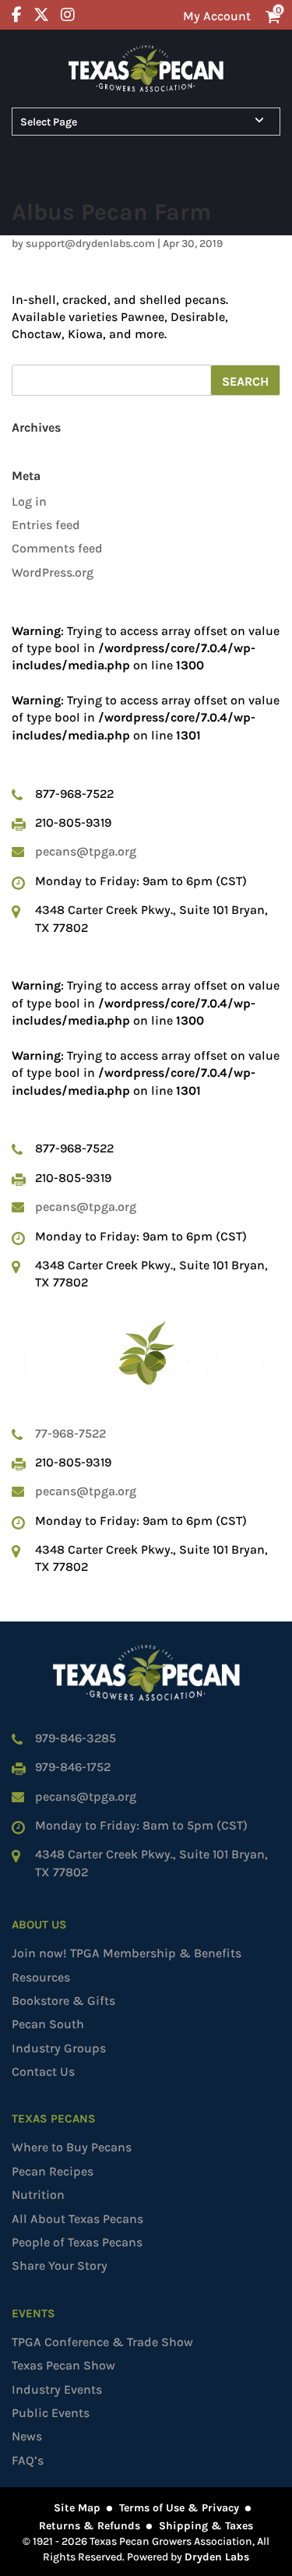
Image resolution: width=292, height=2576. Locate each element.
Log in (29, 501)
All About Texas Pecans (77, 2219)
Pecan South (48, 2024)
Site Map (77, 2508)
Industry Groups (59, 2048)
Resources (41, 1977)
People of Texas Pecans (77, 2242)
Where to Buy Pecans (72, 2147)
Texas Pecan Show (63, 2365)
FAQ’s (28, 2460)
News (27, 2436)
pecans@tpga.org (86, 851)
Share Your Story (60, 2265)
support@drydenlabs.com (90, 243)
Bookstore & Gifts (63, 2001)
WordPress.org (53, 572)
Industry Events (57, 2389)
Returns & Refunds (90, 2526)
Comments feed (57, 548)
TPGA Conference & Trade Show (102, 2342)
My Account (217, 16)
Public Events (51, 2413)
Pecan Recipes (53, 2171)
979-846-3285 (76, 1738)
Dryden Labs (217, 2557)
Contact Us (43, 2071)
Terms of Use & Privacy (179, 2508)
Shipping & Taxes (206, 2526)
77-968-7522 (70, 1433)
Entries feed (46, 525)
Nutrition (38, 2195)
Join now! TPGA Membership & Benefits (127, 1953)
